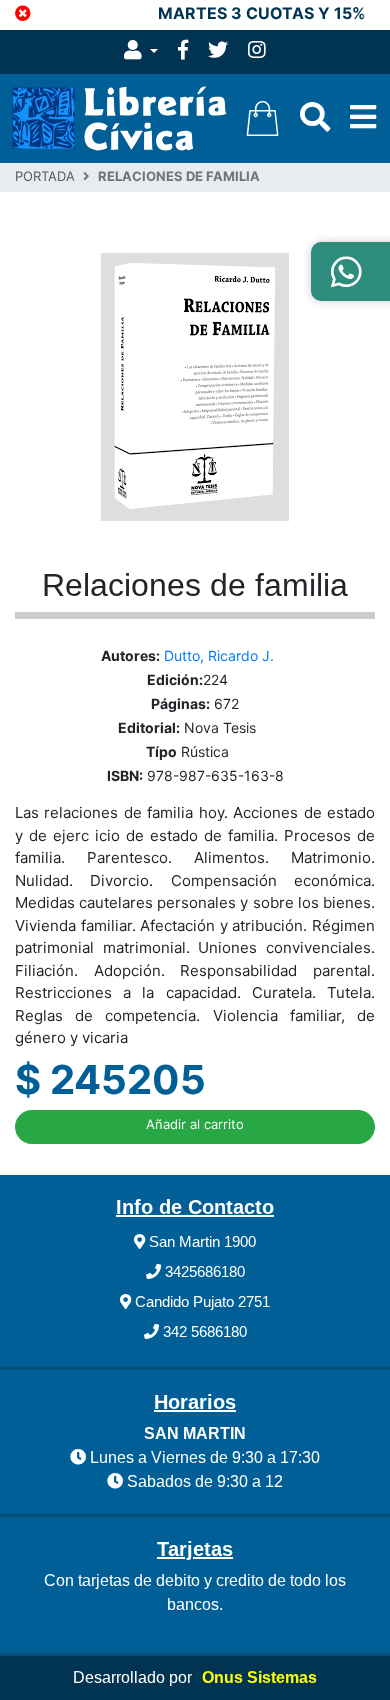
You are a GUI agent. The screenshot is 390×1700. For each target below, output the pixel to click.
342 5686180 (203, 1331)
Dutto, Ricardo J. (219, 655)
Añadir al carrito (195, 1124)
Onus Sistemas (259, 1677)
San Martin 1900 (200, 1241)
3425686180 (203, 1271)
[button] (141, 52)
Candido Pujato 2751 (200, 1301)
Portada (45, 176)
